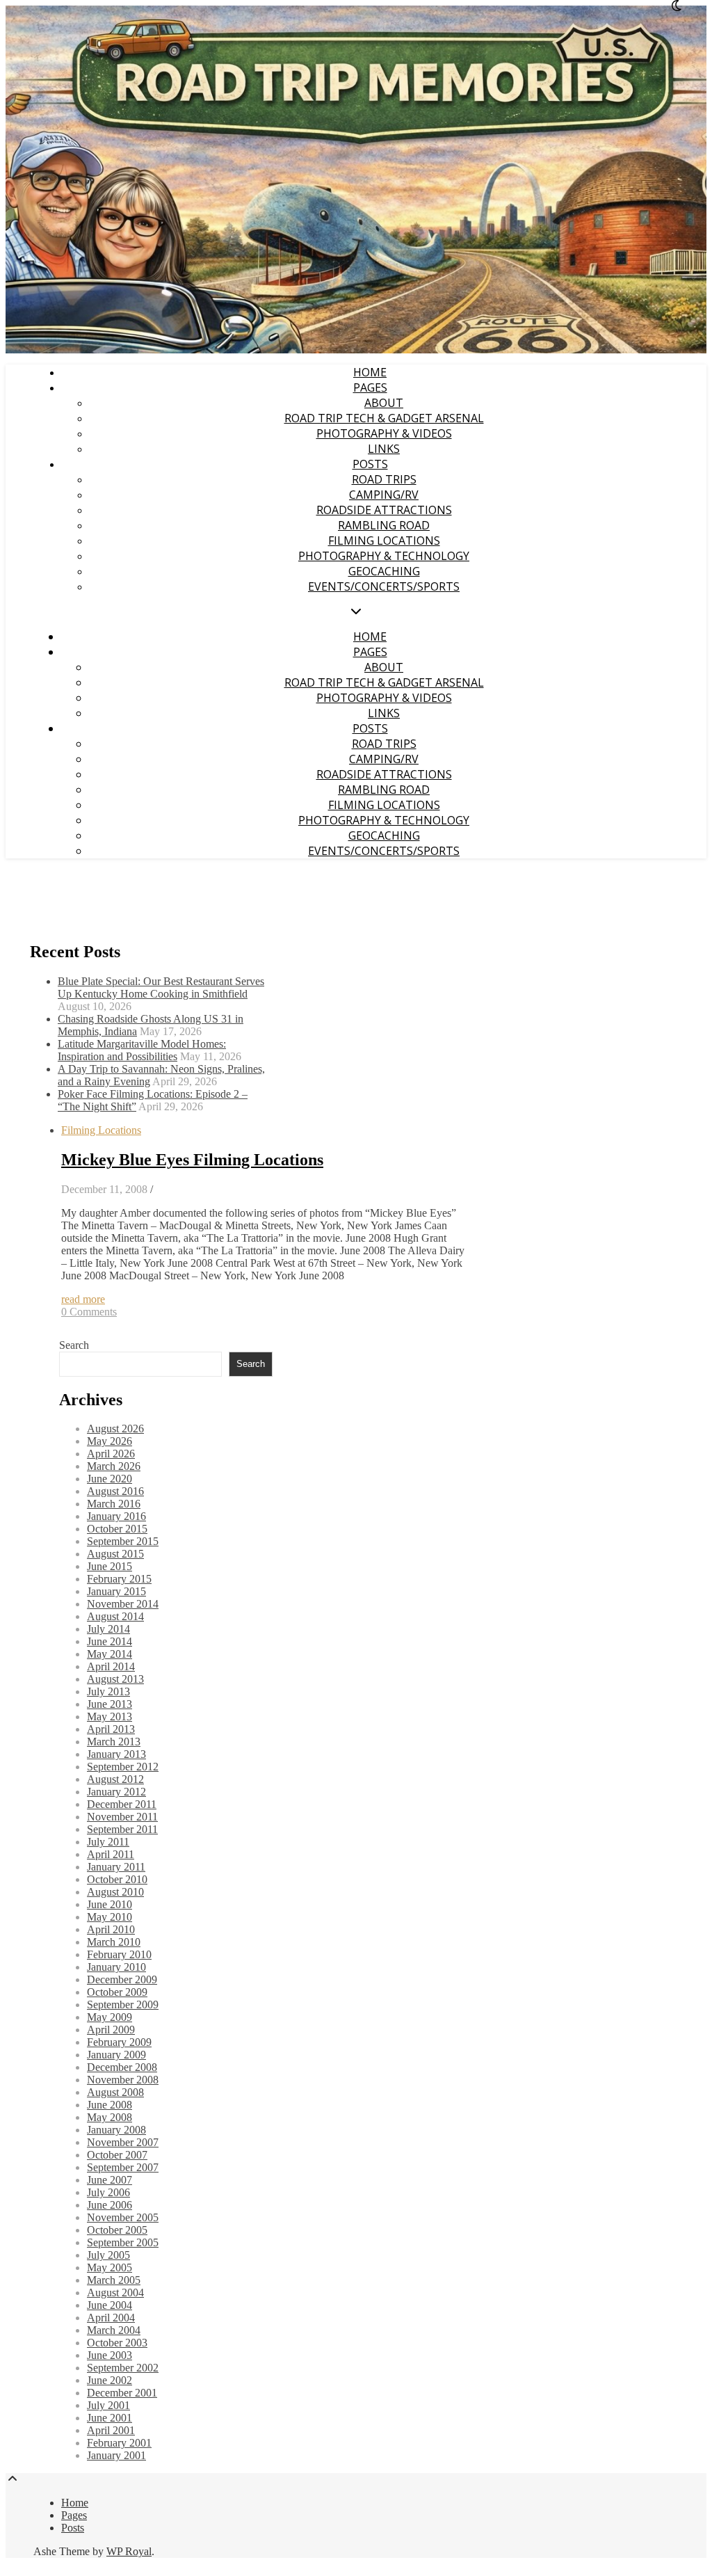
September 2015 (123, 1541)
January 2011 (116, 1867)
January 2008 (116, 2130)
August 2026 (115, 1429)
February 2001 (119, 2443)
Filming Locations (384, 541)
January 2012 (116, 1792)
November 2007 (123, 2142)
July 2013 (108, 1691)
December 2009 (122, 1979)
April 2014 (111, 1666)
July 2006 (108, 2192)
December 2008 (122, 2067)
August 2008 (115, 2092)
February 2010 (119, 1954)
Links (384, 449)
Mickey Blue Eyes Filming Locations (192, 1160)
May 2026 (110, 1441)
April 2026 (111, 1454)
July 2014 (108, 1629)
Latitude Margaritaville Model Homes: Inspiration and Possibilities (142, 1050)
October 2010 (117, 1879)
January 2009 (116, 2055)
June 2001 (110, 2418)
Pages (370, 387)
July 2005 (108, 2255)
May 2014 (110, 1654)
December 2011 (122, 1804)
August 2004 (115, 2293)
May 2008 (110, 2117)
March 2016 (114, 1504)
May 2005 (110, 2267)
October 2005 (117, 2230)
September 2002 (123, 2368)
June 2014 (110, 1641)
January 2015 (116, 1591)
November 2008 (123, 2080)
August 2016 (115, 1491)
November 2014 (123, 1604)
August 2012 (115, 1779)
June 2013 (110, 1704)
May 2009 (110, 2017)
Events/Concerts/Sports (384, 586)
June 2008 (110, 2105)
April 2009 (111, 2030)
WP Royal (129, 2551)
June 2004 (110, 2305)
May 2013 (110, 1717)
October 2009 (117, 1992)
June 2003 (110, 2355)
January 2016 (116, 1516)
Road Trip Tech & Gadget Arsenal (384, 418)
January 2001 (116, 2455)
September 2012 (123, 1767)
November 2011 (122, 1817)
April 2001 (111, 2430)
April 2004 (111, 2318)
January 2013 (116, 1754)
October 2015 (117, 1529)
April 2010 (111, 1929)
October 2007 (117, 2155)
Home (370, 372)
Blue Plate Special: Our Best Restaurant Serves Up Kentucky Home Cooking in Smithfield (161, 987)
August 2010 (115, 1892)
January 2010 (116, 1967)
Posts (370, 464)
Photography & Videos (384, 433)
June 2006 (110, 2205)
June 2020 (110, 1479)
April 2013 (111, 1729)
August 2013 (115, 1679)
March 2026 (114, 1466)
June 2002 (110, 2380)
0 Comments (89, 1312)
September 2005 (123, 2242)
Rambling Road (384, 525)
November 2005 (123, 2217)
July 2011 (108, 1842)
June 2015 (110, 1566)
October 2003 (117, 2343)
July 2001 (108, 2405)
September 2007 (123, 2167)
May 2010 (110, 1917)
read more (83, 1299)
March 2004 (114, 2330)
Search (74, 1345)
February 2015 (119, 1579)
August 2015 (115, 1554)
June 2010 (110, 1904)
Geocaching (384, 571)
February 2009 (119, 2042)
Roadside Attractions (384, 510)
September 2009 (123, 2005)
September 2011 (122, 1829)
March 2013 (114, 1742)
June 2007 (110, 2180)
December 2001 (122, 2393)
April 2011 (111, 1854)
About (384, 403)
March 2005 (114, 2280)
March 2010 (114, 1942)
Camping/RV (384, 495)
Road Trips (384, 479)
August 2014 (115, 1616)
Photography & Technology (384, 556)
